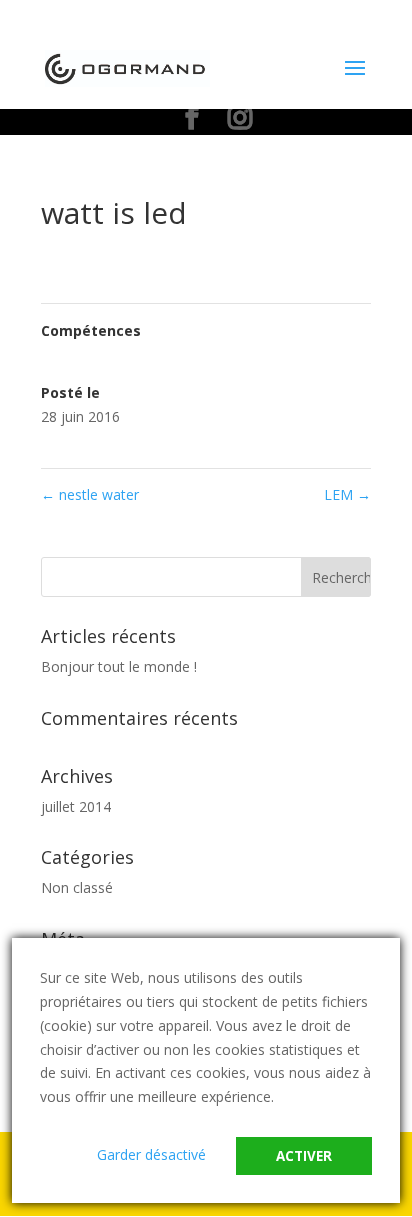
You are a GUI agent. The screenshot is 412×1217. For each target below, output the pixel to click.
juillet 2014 (76, 806)
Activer (304, 1156)
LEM (347, 494)
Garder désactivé (151, 1154)
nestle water (90, 494)
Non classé (77, 887)
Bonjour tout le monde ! (119, 666)
